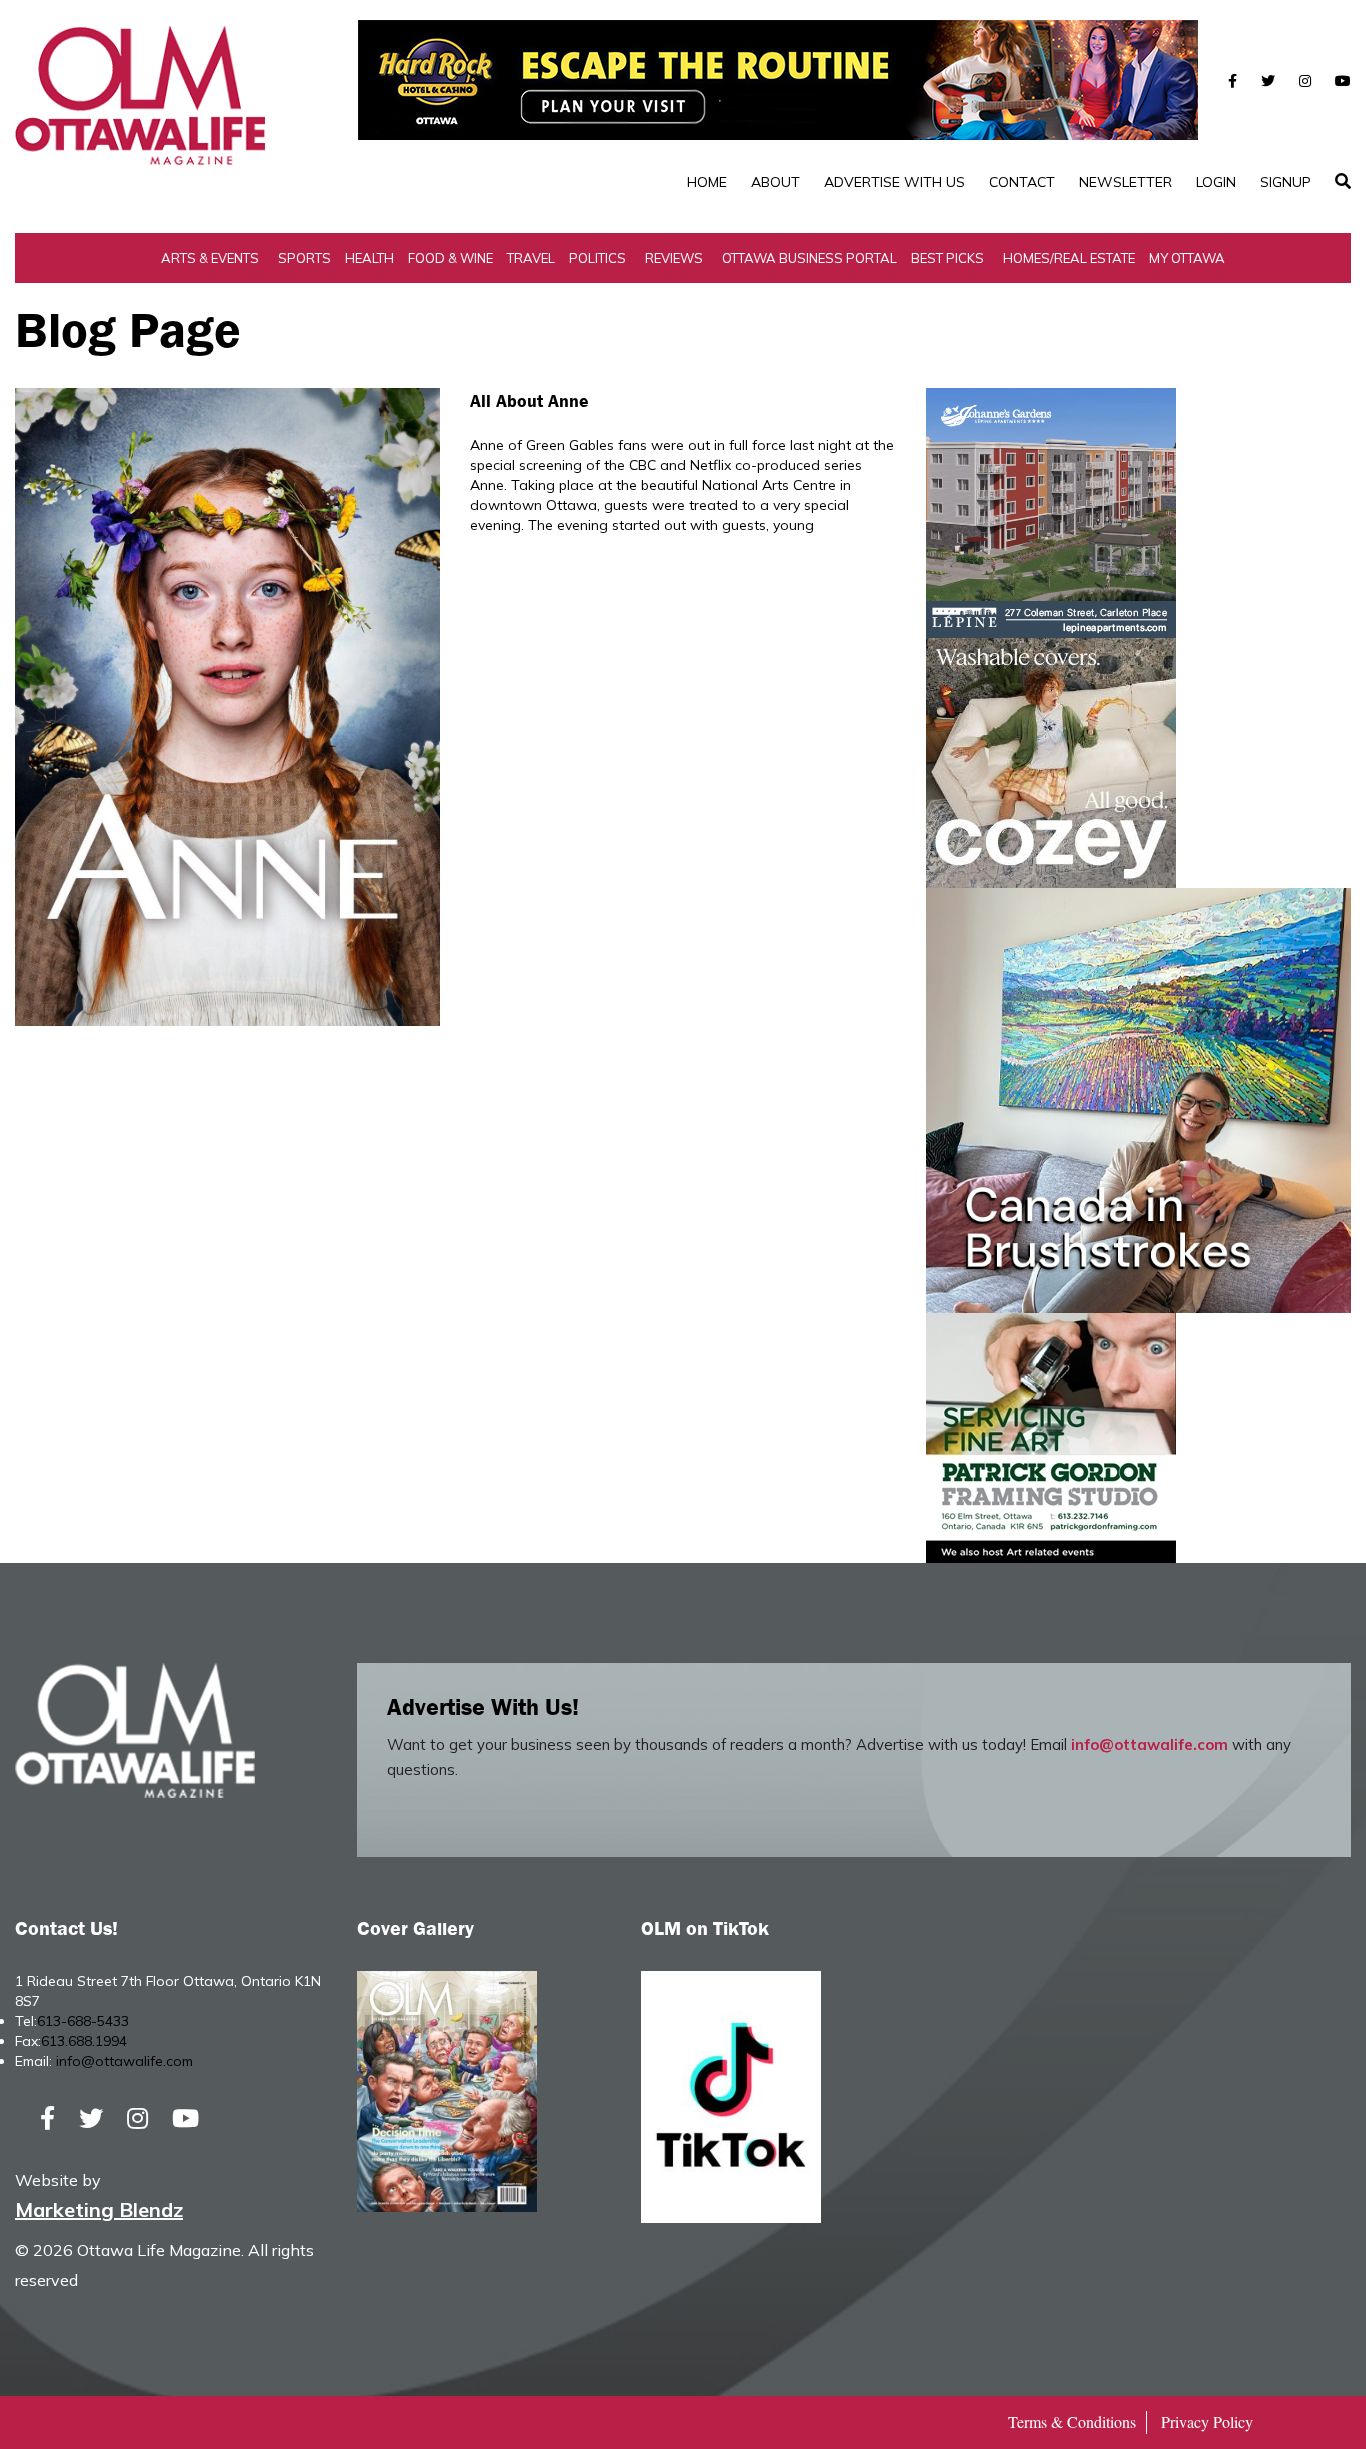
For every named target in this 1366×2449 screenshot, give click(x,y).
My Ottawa (1187, 258)
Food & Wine (450, 258)
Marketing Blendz (99, 2209)
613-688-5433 (83, 2021)
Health (369, 258)
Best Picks (947, 258)
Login (1216, 182)
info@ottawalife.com (1149, 1744)
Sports (304, 258)
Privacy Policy (1207, 2421)
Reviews (674, 258)
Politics (597, 258)
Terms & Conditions (1072, 2421)
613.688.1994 (84, 2041)
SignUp (1285, 182)
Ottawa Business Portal (809, 258)
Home (707, 182)
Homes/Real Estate (1069, 258)
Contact (1022, 182)
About (775, 182)
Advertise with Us (894, 182)
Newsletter (1125, 182)
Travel (531, 258)
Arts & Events (210, 258)
